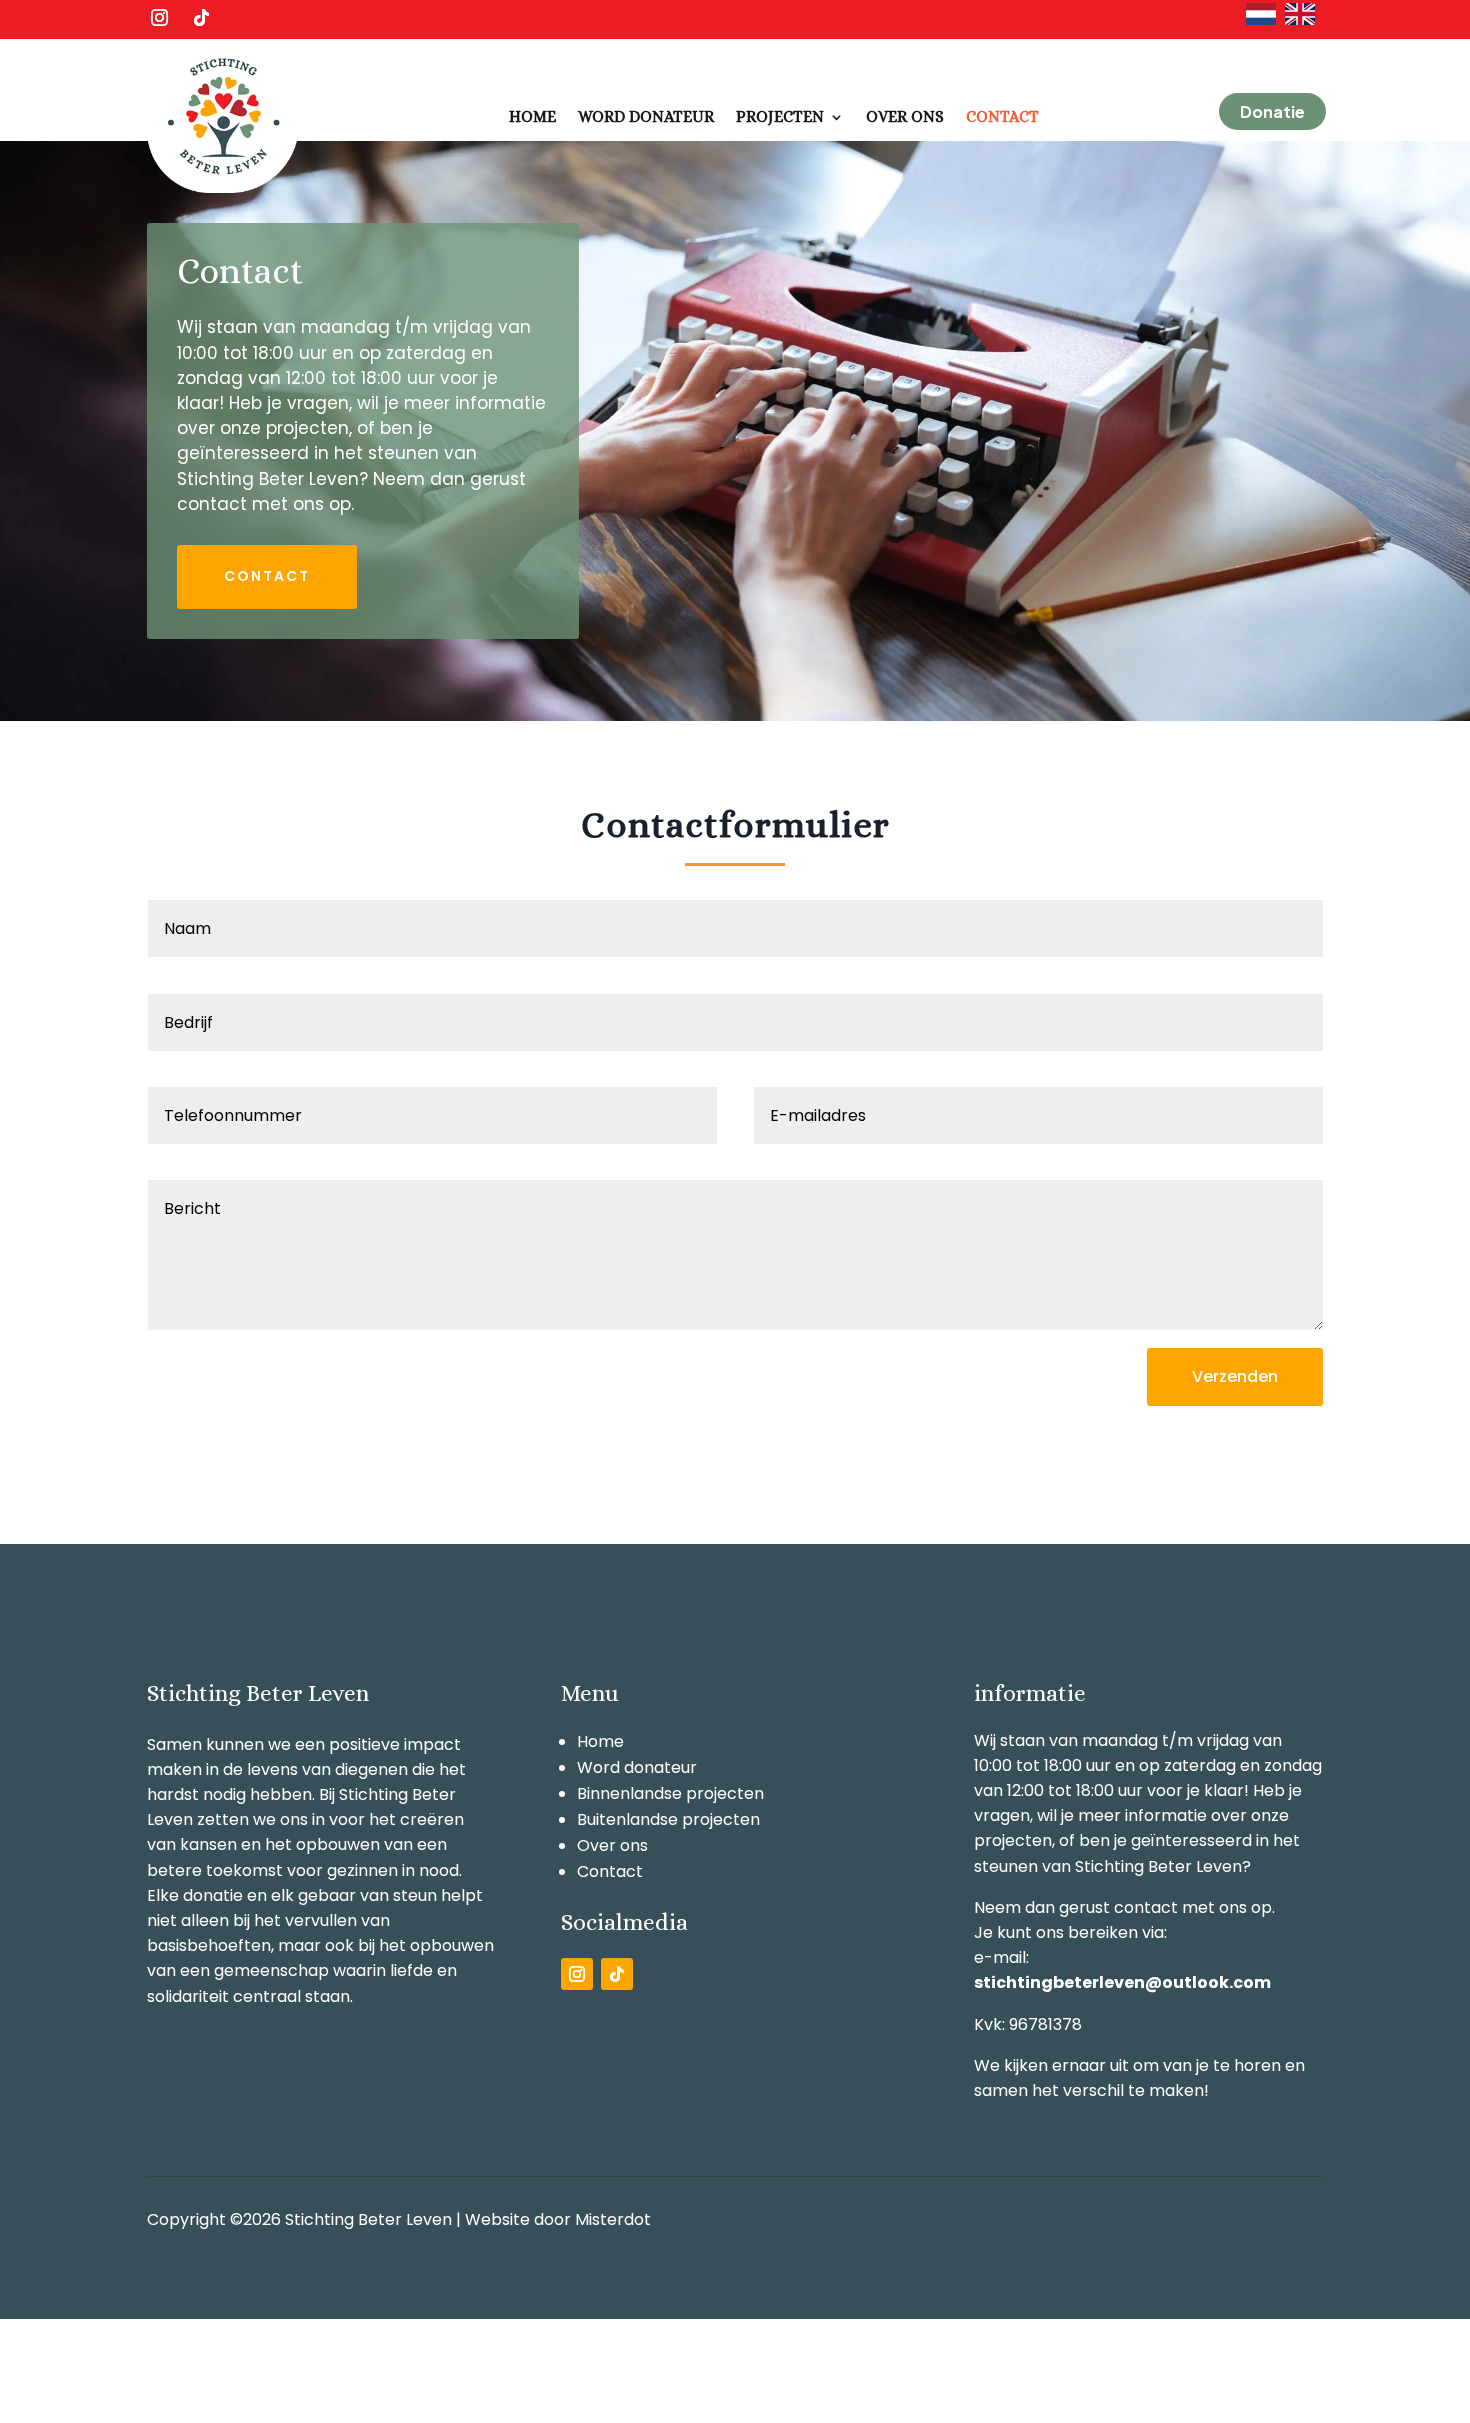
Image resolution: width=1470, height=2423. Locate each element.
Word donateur (646, 116)
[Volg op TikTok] (201, 18)
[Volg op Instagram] (159, 18)
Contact (1002, 116)
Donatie (1272, 111)
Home (532, 116)
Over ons (905, 116)
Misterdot (613, 2219)
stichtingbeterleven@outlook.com (1122, 1982)
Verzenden (1235, 1376)
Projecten (780, 116)
